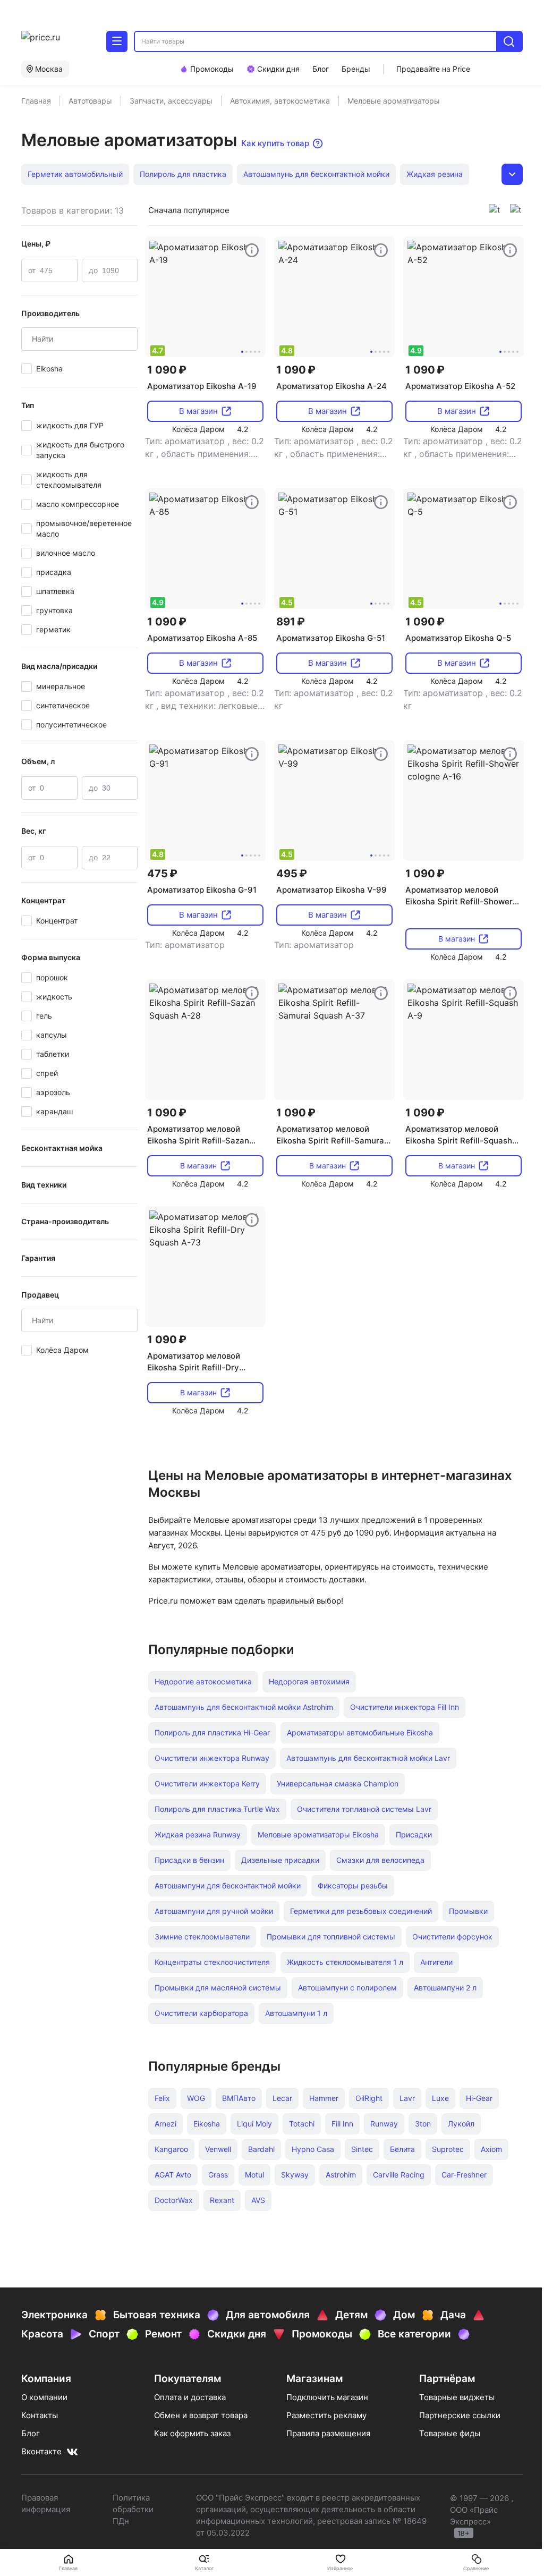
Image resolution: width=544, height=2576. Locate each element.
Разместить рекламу (326, 2415)
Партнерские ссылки (460, 2415)
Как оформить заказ (192, 2433)
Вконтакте (41, 2451)
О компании (44, 2397)
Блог (31, 2433)
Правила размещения (328, 2433)
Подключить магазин (327, 2397)
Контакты (40, 2415)
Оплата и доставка (190, 2397)
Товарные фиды (450, 2433)
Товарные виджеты (457, 2397)
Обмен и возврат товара (201, 2415)
